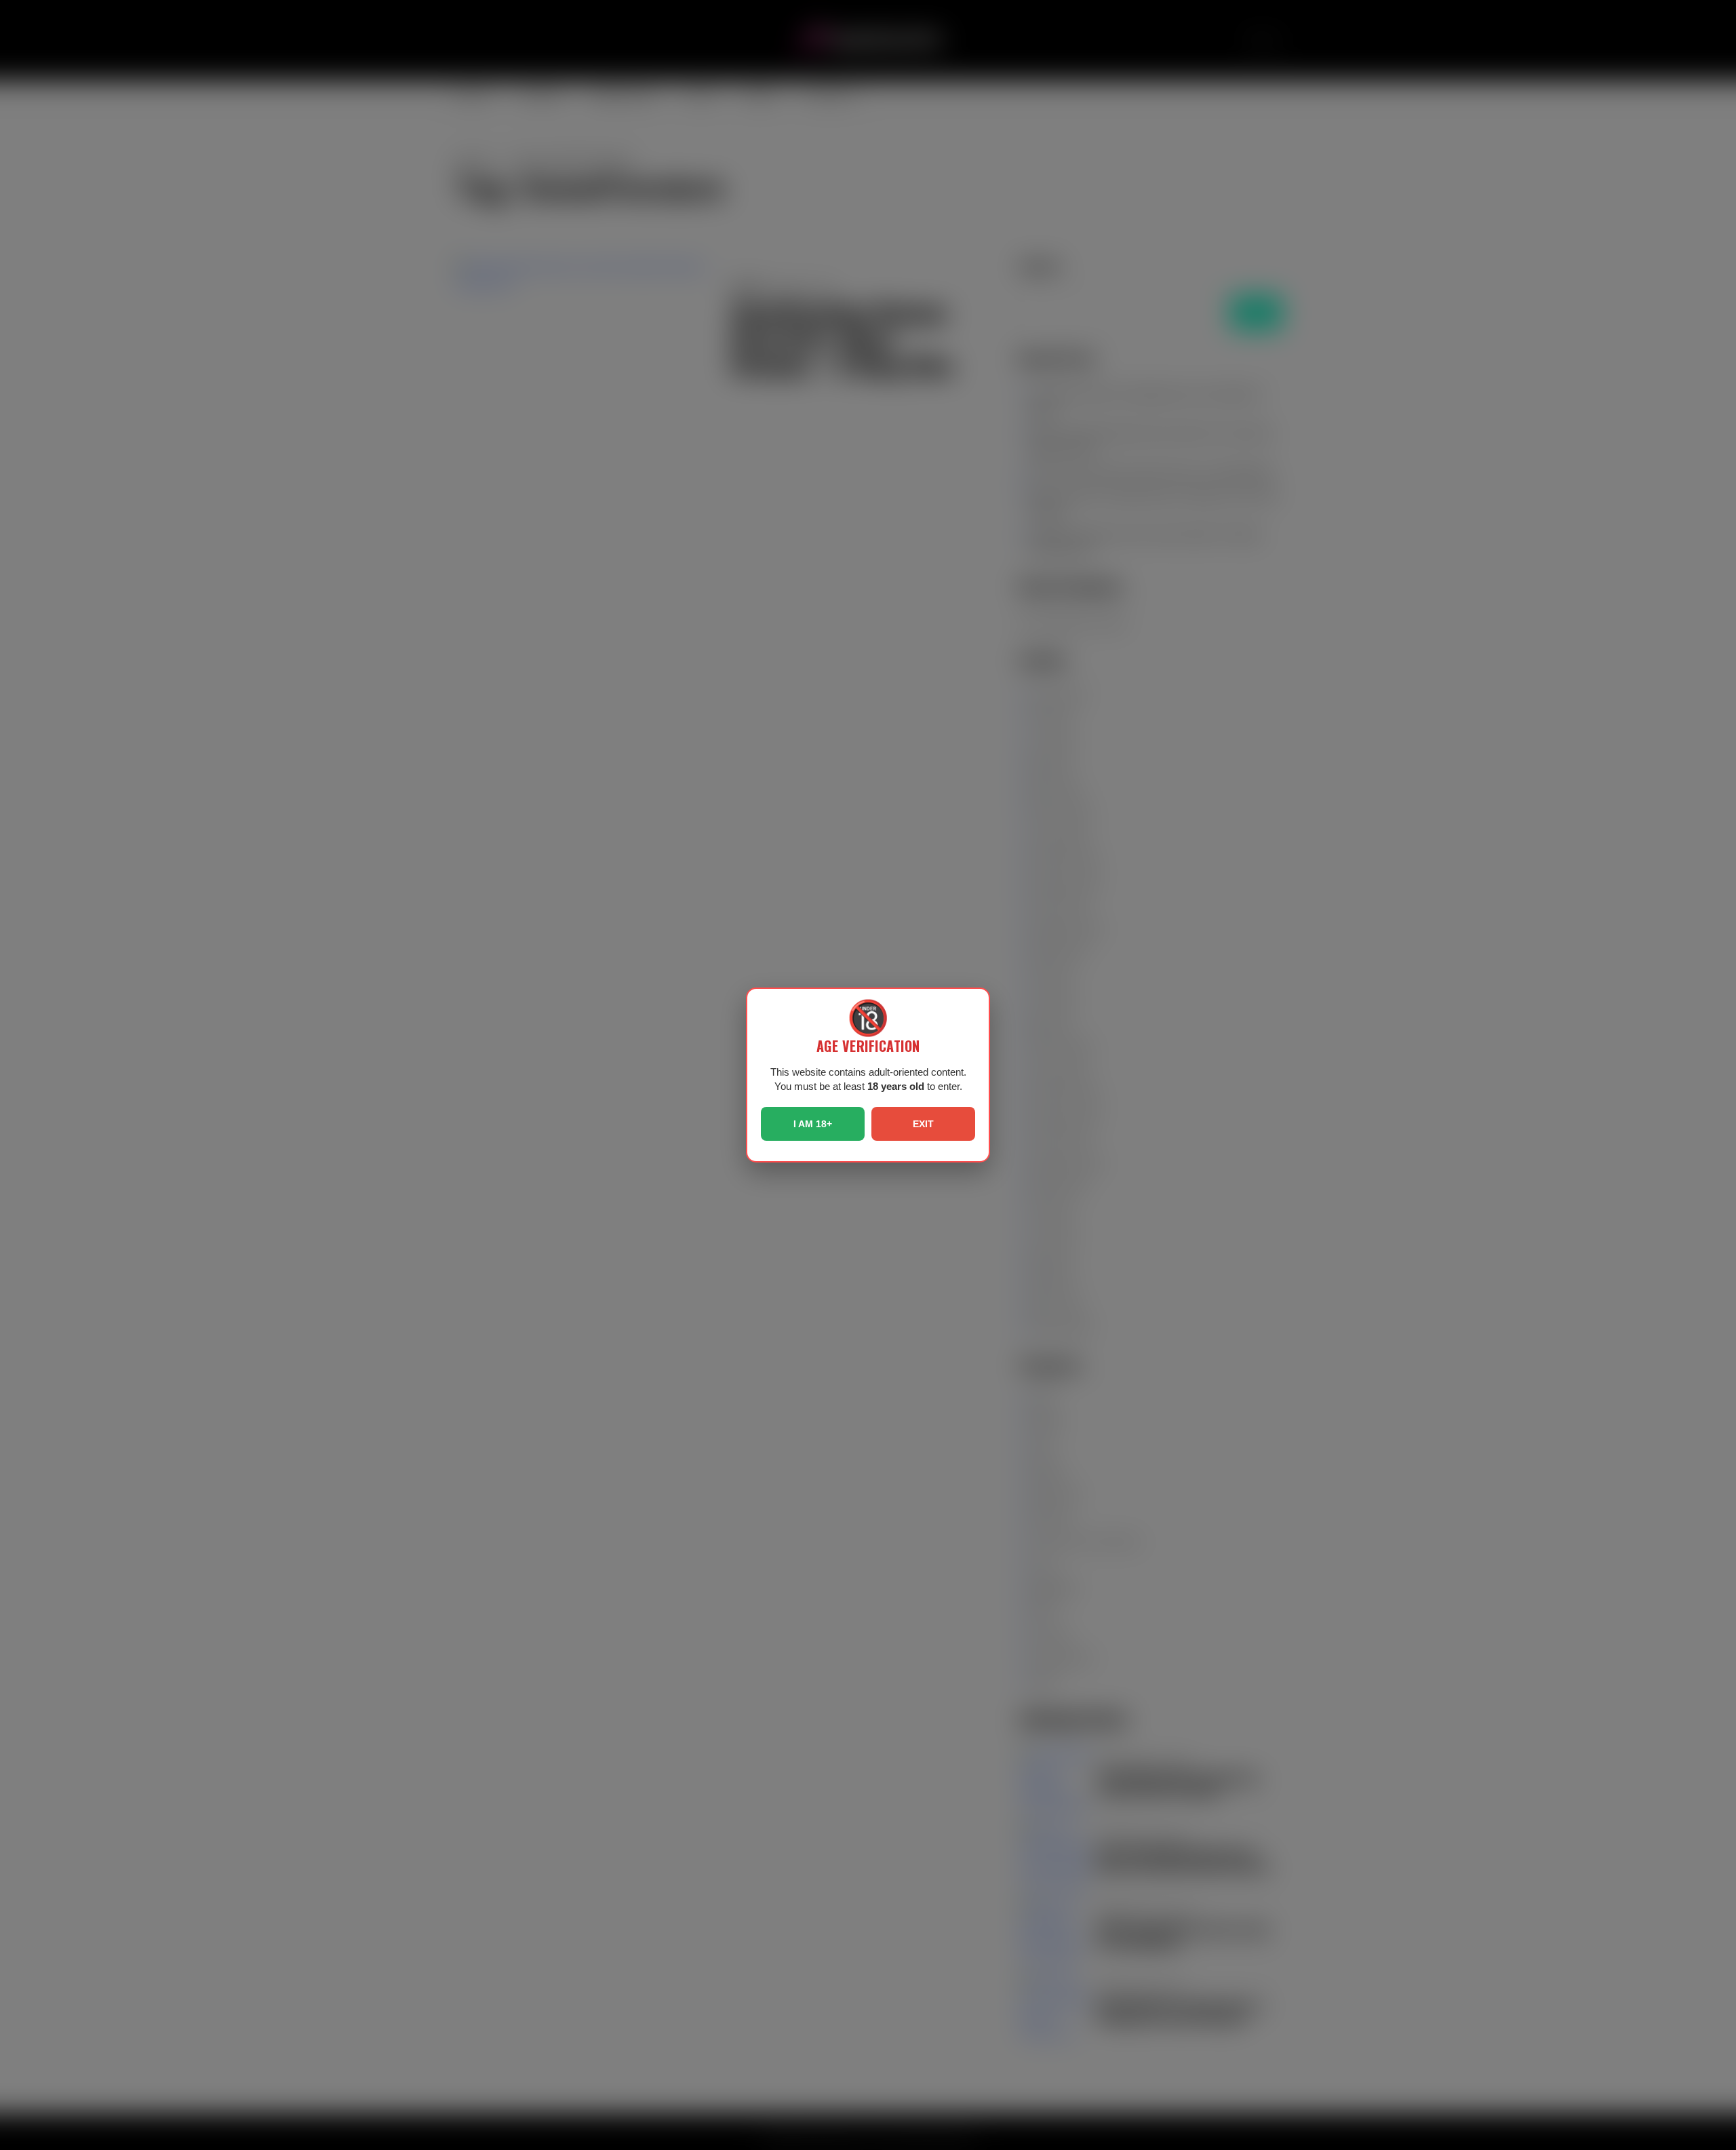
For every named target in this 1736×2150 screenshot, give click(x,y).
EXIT (923, 1124)
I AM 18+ (813, 1124)
